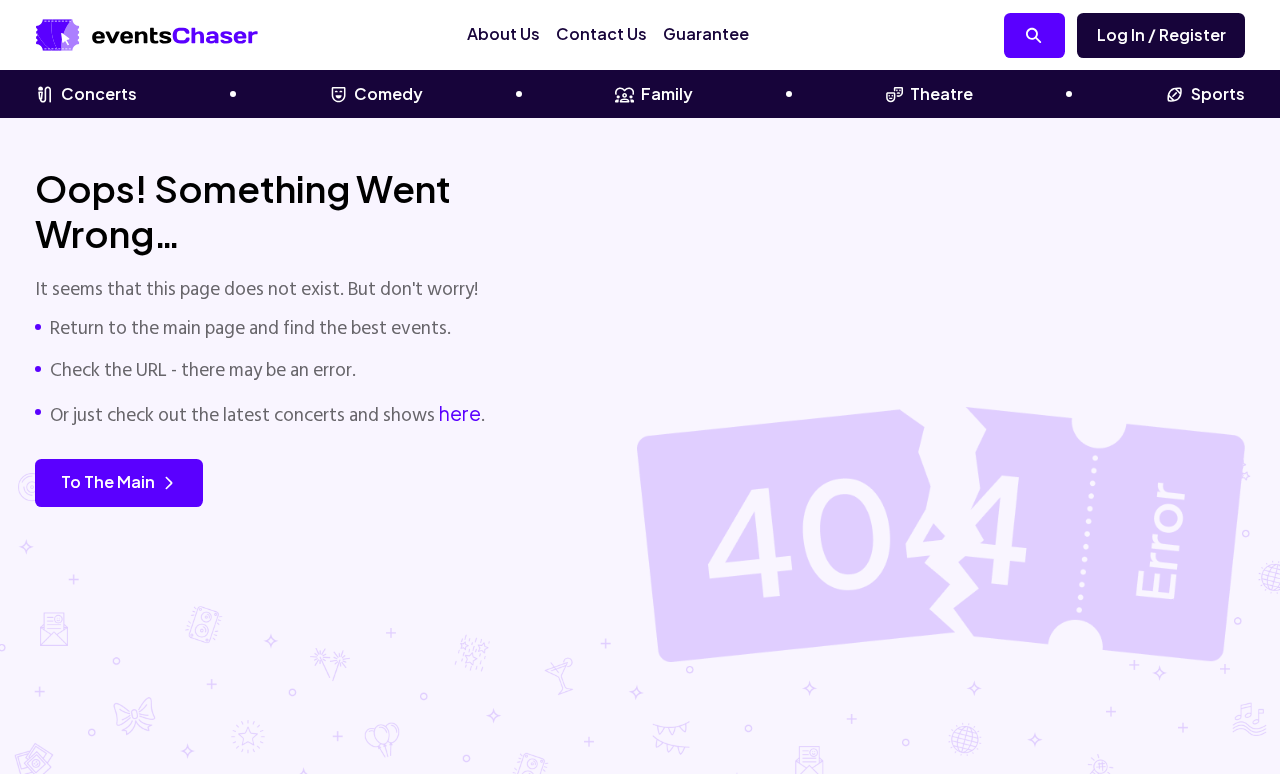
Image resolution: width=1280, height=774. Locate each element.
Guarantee (706, 33)
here (460, 413)
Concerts (99, 93)
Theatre (941, 93)
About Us (503, 33)
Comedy (388, 93)
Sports (1218, 93)
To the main (108, 481)
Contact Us (601, 33)
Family (667, 93)
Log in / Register (1161, 34)
